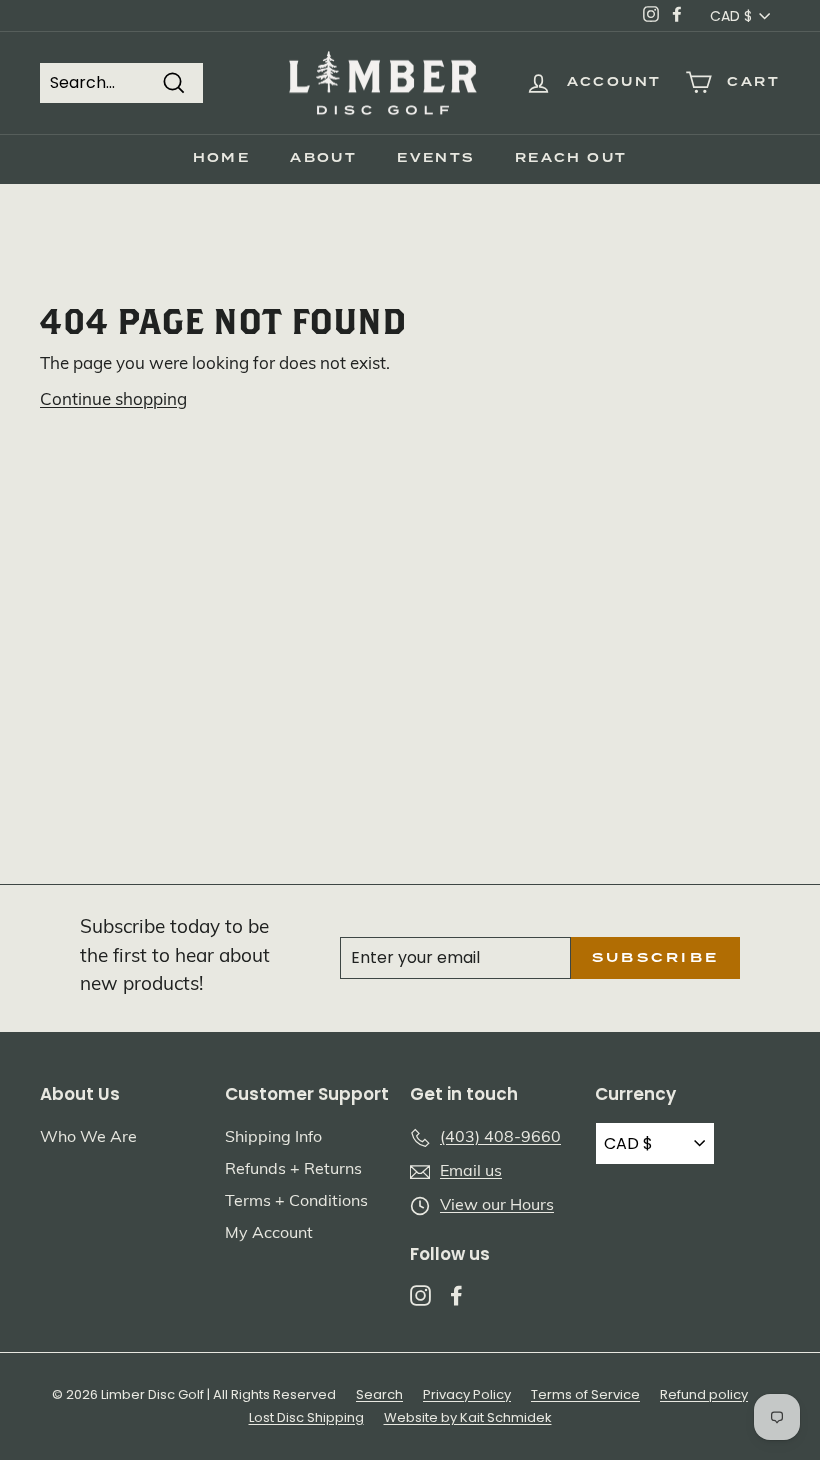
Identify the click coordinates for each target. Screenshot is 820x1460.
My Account (269, 1234)
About (323, 158)
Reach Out (571, 158)
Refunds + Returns (293, 1170)
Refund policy (704, 1394)
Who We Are (88, 1138)
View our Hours (497, 1206)
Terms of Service (585, 1394)
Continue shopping (113, 400)
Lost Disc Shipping (306, 1417)
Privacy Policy (467, 1394)
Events (435, 158)
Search (379, 1394)
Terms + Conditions (296, 1202)
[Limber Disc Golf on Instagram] (420, 1295)
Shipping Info (273, 1138)
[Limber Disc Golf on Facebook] (456, 1295)
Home (222, 158)
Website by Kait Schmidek (468, 1417)
